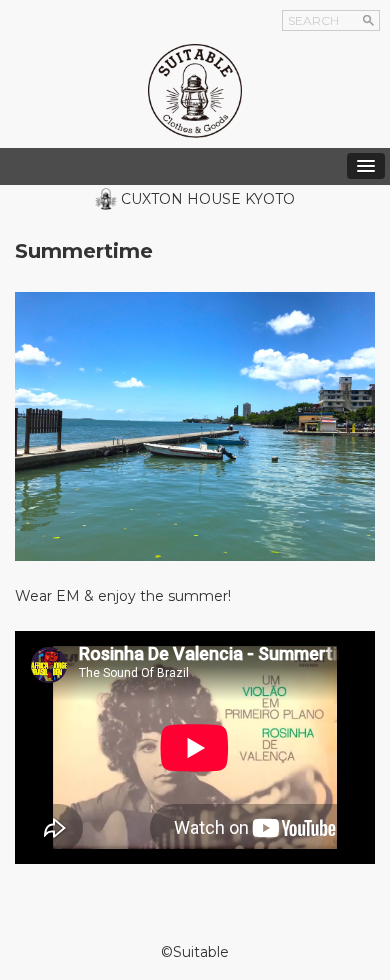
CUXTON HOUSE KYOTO (208, 199)
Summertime (84, 251)
